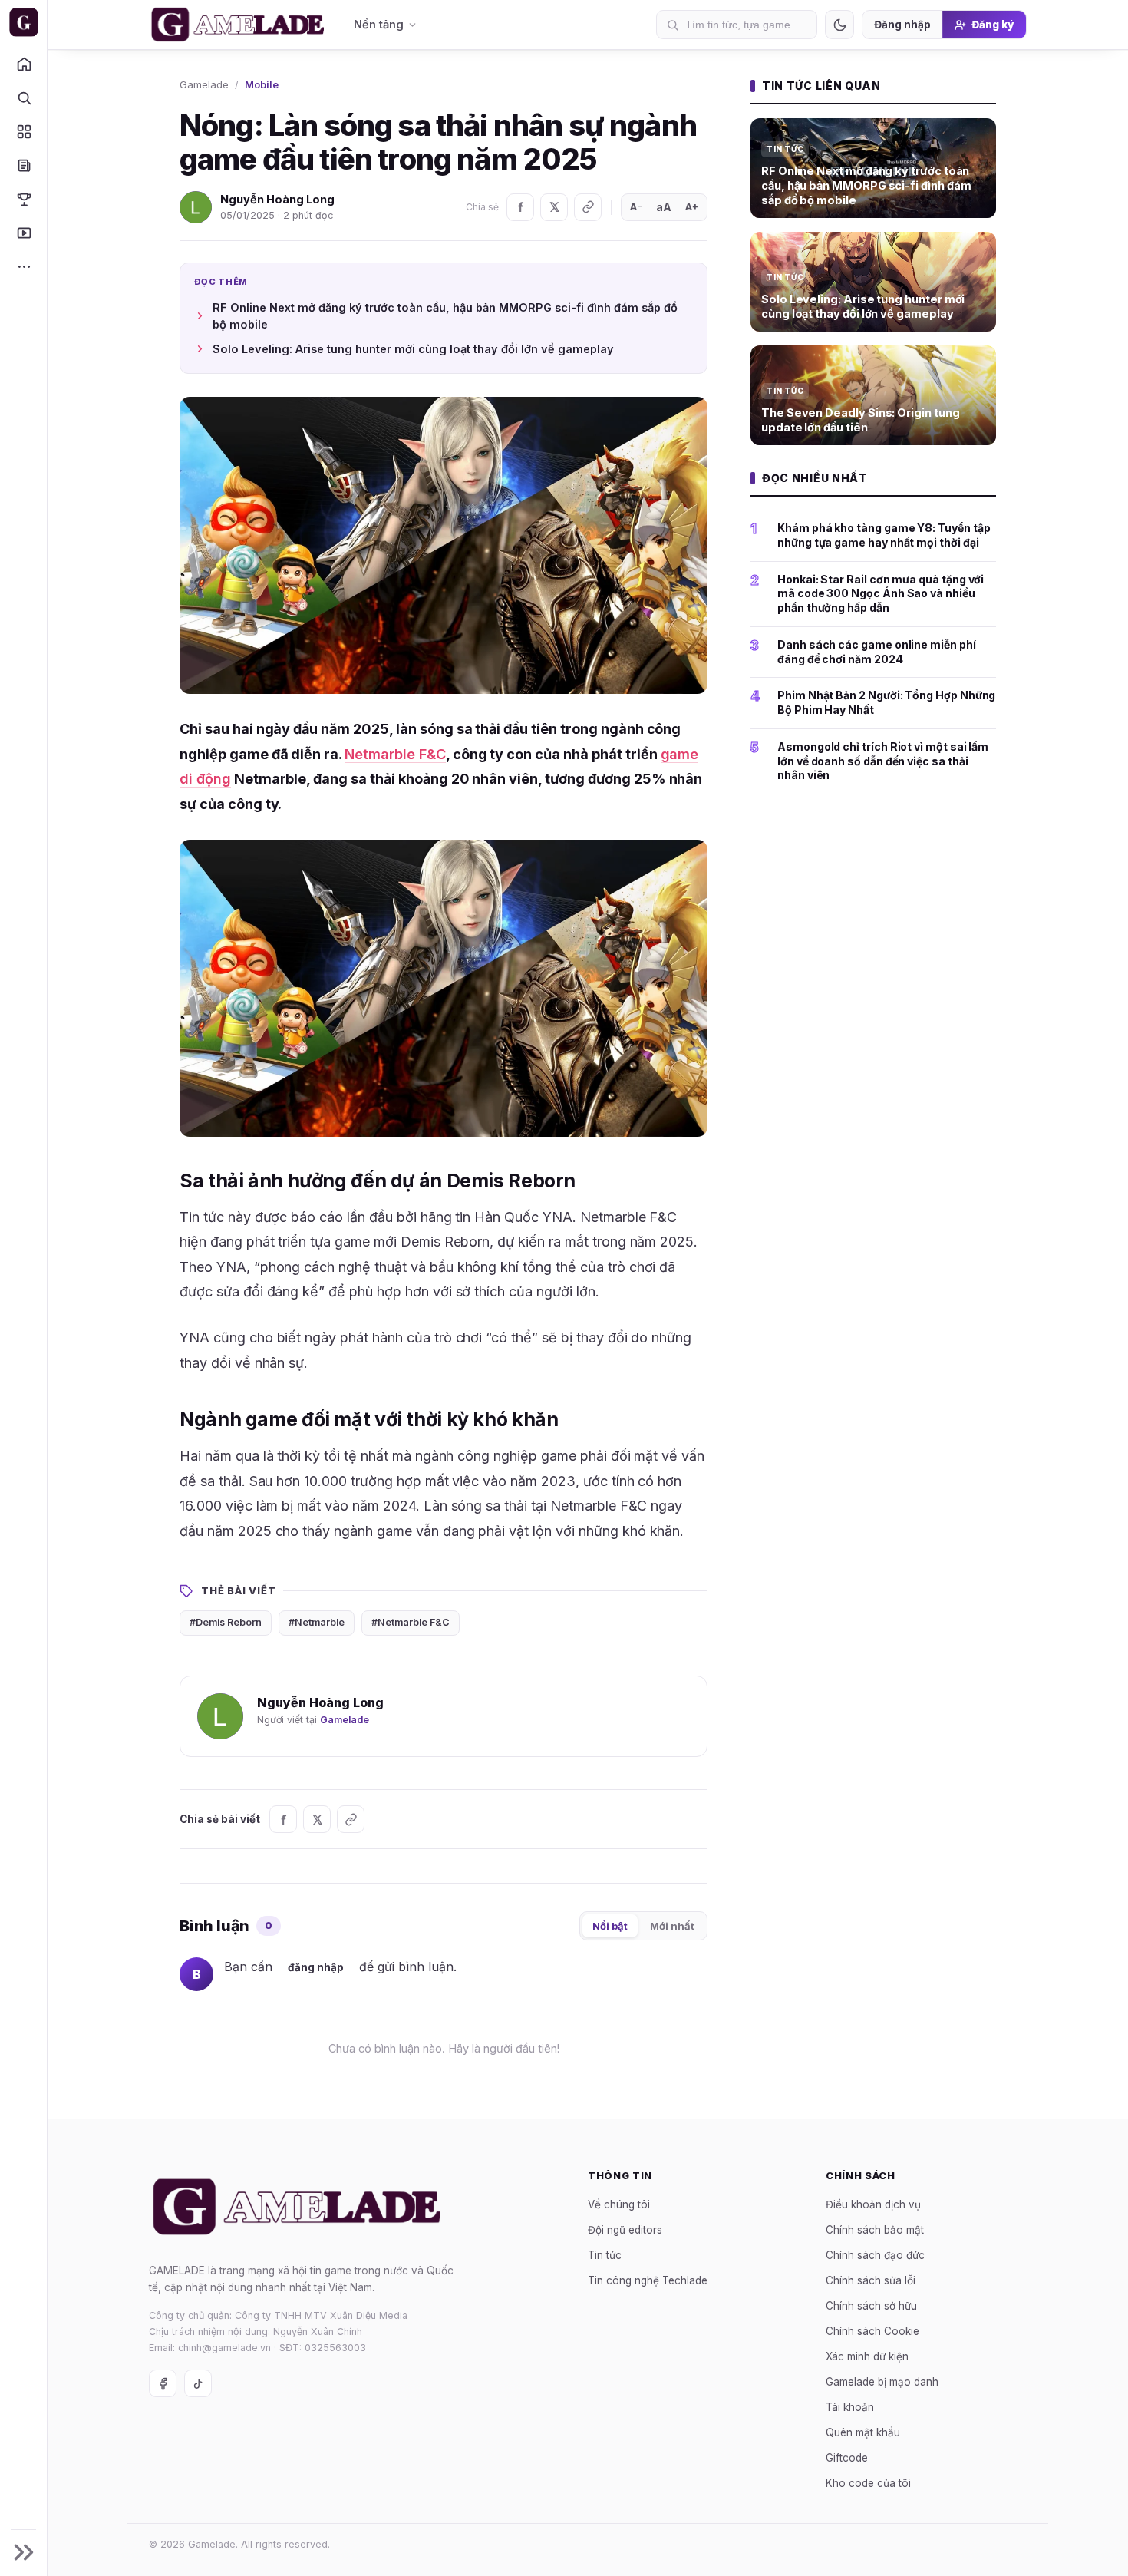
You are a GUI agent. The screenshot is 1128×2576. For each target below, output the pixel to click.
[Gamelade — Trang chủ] (23, 22)
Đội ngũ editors (625, 2229)
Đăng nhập (902, 25)
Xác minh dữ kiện (867, 2356)
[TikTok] (198, 2383)
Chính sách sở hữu (871, 2305)
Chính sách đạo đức (875, 2254)
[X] (554, 207)
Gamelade (204, 84)
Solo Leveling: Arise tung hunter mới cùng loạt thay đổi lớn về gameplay (413, 349)
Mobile (262, 84)
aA (664, 207)
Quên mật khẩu (863, 2432)
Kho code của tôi (868, 2482)
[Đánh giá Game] (23, 131)
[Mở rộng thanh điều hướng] (23, 2552)
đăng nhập (316, 1967)
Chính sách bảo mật (875, 2229)
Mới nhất (672, 1926)
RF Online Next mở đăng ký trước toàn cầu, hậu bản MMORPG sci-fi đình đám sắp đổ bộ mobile (445, 316)
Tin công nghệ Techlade (648, 2280)
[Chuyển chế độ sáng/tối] (839, 25)
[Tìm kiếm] (23, 97)
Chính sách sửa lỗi (871, 2280)
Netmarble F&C (395, 754)
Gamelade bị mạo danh (882, 2381)
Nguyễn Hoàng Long (277, 199)
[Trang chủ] (23, 64)
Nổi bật (610, 1926)
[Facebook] (520, 207)
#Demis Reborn (226, 1622)
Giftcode (847, 2457)
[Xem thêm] (23, 266)
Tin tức (605, 2254)
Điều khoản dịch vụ (873, 2204)
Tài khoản (850, 2406)
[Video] (23, 233)
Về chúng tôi (619, 2204)
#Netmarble (317, 1622)
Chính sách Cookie (872, 2330)
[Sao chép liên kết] (588, 207)
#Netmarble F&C (411, 1622)
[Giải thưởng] (23, 199)
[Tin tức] (23, 165)
